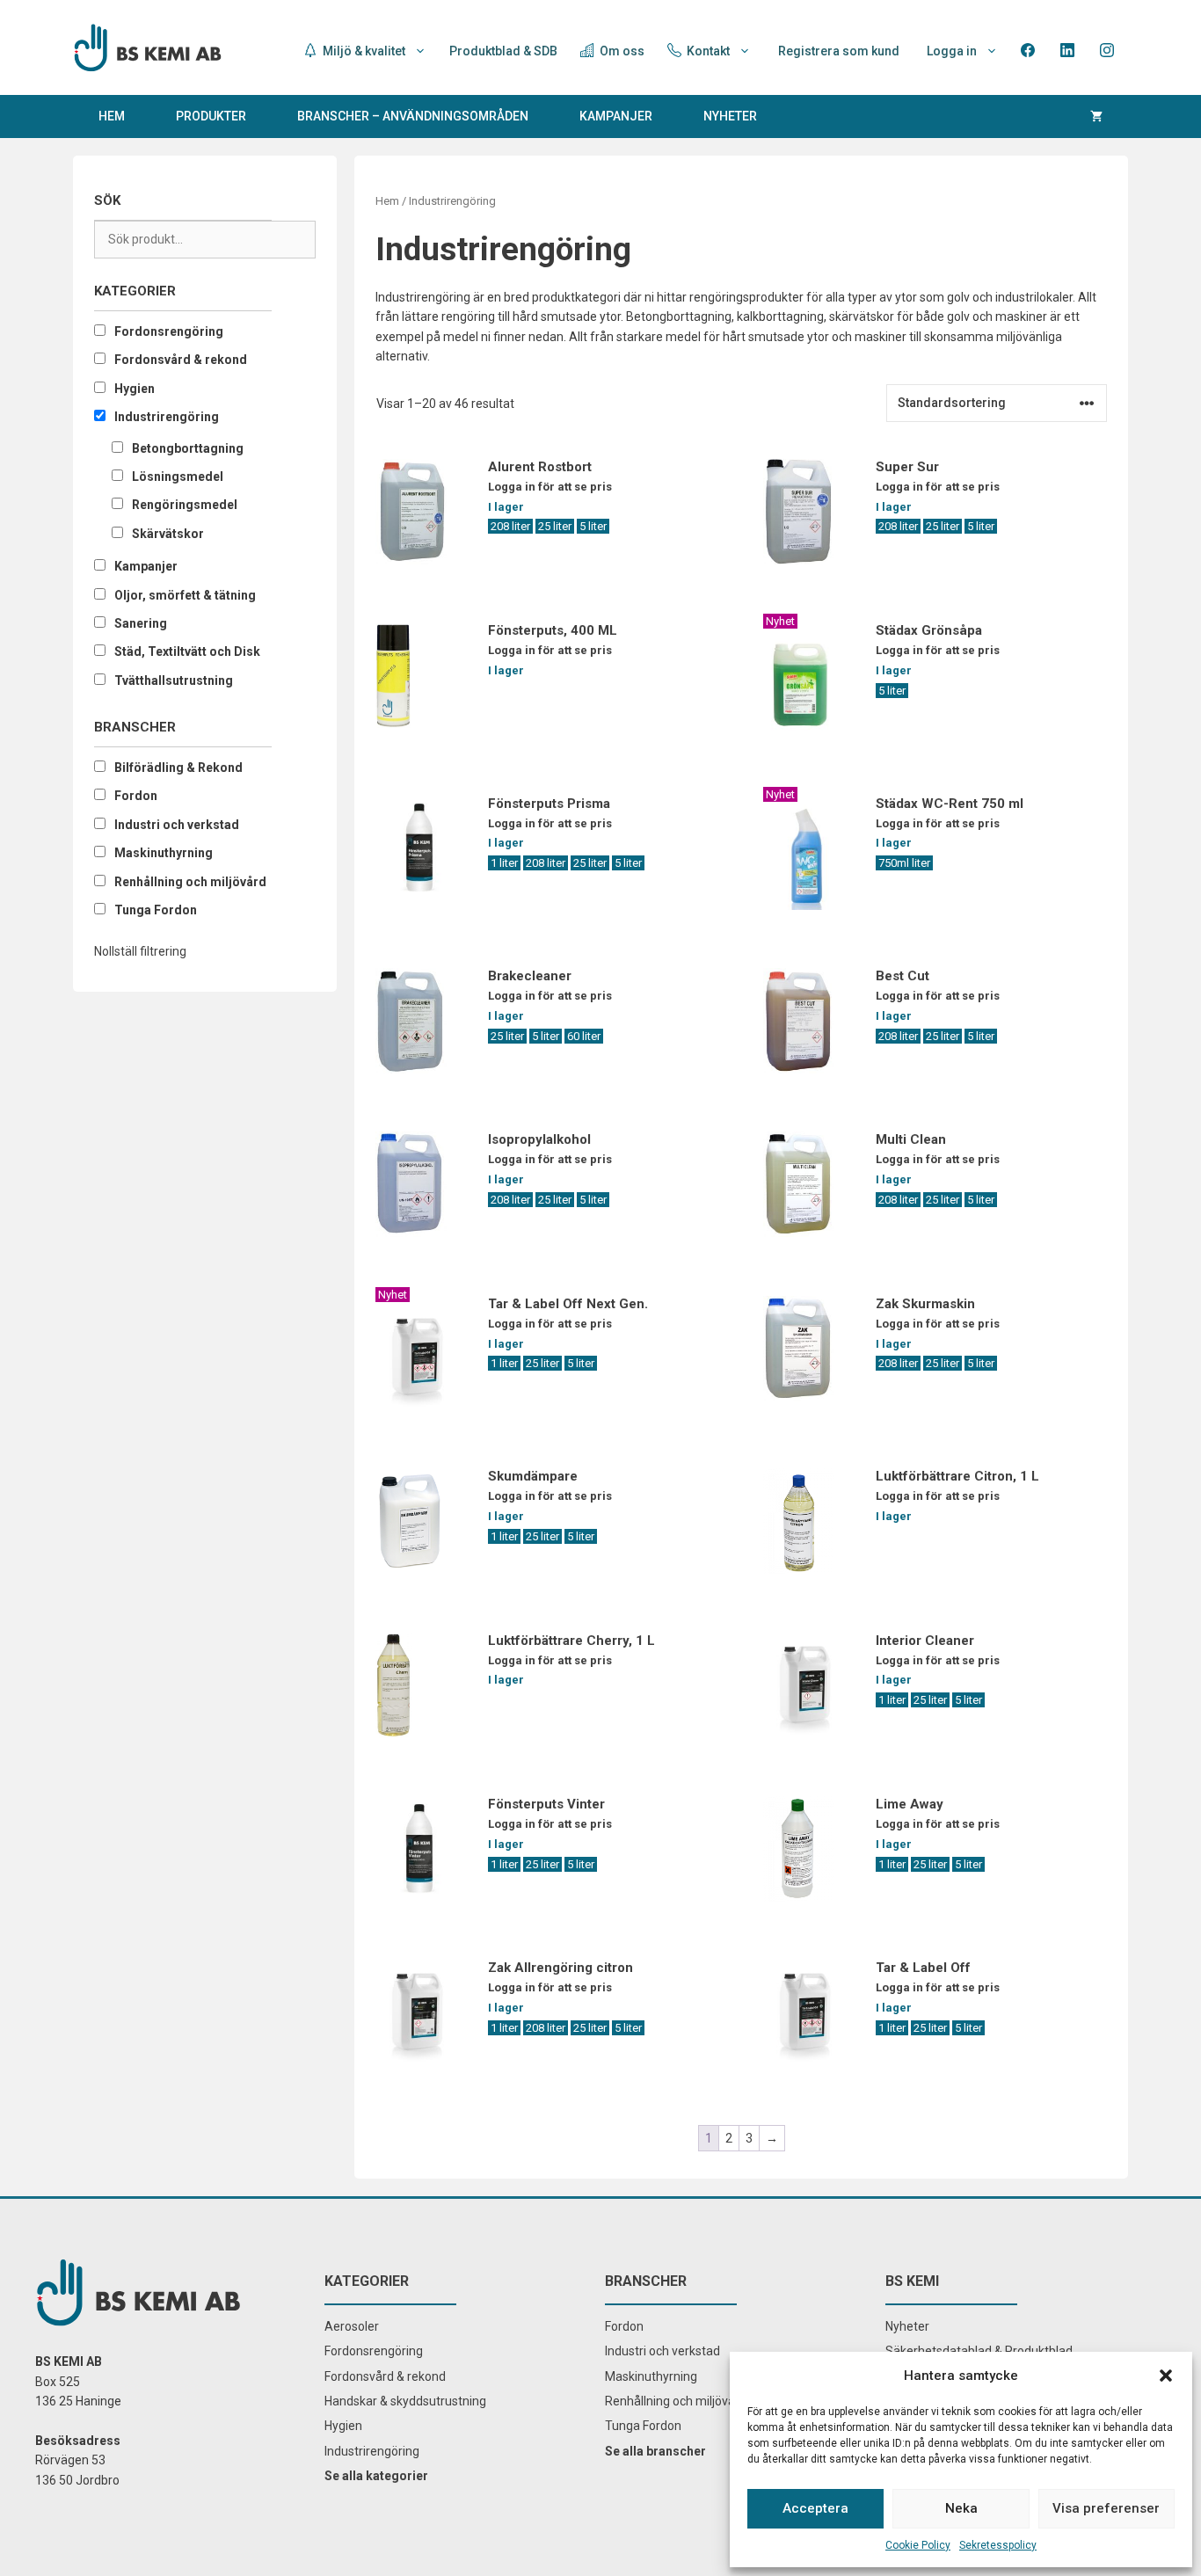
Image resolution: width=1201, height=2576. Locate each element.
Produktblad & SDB (503, 51)
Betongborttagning (188, 448)
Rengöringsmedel (185, 505)
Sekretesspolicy (998, 2545)
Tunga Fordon (156, 910)
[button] (1166, 2376)
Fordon (136, 796)
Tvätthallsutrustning (174, 680)
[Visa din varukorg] (1096, 116)
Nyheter (730, 116)
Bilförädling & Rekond (178, 768)
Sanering (141, 623)
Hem (112, 116)
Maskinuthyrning (164, 853)
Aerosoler (352, 2326)
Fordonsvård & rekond (181, 360)
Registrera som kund (839, 51)
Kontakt (707, 51)
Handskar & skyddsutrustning (405, 2401)
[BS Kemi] (148, 47)
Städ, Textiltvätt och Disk (187, 651)
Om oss (621, 51)
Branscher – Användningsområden (413, 116)
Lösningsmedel (178, 477)
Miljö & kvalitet (363, 51)
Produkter (211, 116)
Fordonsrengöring (169, 331)
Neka (961, 2508)
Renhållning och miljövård (190, 882)
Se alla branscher (655, 2451)
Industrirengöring (167, 417)
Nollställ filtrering (140, 951)
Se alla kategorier (376, 2476)
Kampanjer (616, 116)
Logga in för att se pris (550, 487)
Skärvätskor (168, 534)
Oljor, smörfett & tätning (185, 595)
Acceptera (815, 2508)
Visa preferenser (1106, 2508)
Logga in (952, 51)
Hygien (135, 389)
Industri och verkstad (177, 825)
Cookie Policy (918, 2545)
